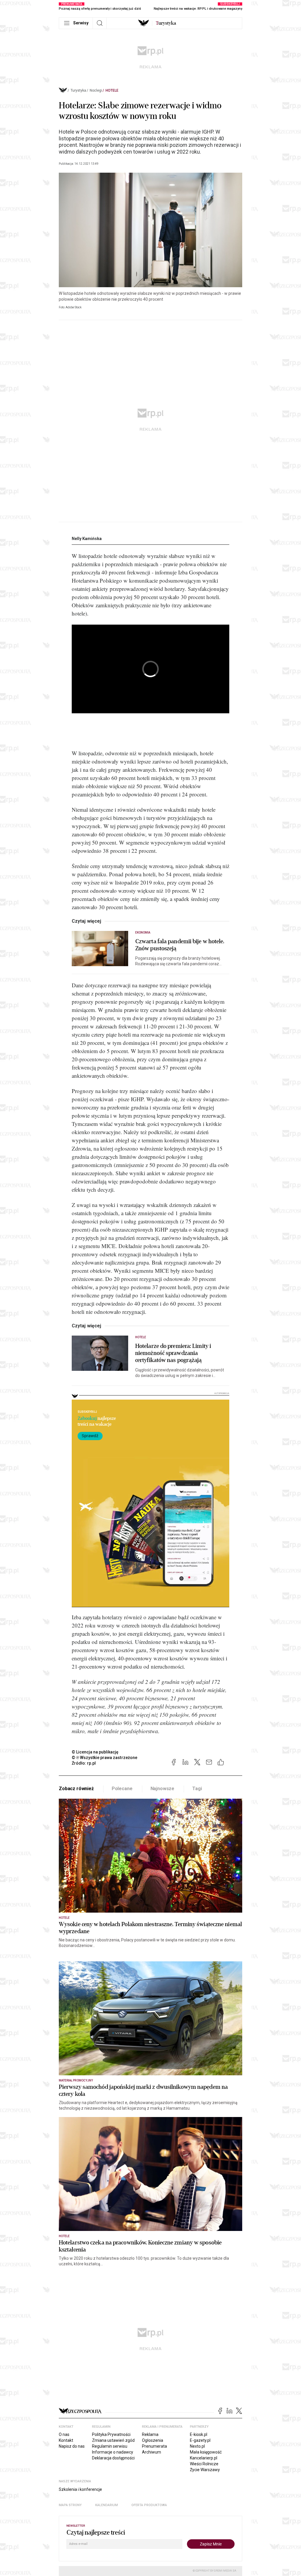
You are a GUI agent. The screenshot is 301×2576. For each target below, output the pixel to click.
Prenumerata (154, 2446)
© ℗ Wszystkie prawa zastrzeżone (104, 1758)
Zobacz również (76, 1789)
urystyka (166, 23)
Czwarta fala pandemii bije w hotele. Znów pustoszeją (180, 945)
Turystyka (78, 90)
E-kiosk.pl (199, 2434)
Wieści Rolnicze (204, 2464)
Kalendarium (107, 2505)
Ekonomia (143, 933)
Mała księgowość (206, 2452)
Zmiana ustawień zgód (113, 2440)
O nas (64, 2434)
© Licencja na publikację (95, 1752)
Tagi (197, 1789)
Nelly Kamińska (87, 539)
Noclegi (96, 90)
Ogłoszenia (153, 2440)
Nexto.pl (197, 2446)
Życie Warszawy (205, 2470)
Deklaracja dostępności (113, 2458)
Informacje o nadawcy (113, 2452)
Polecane (122, 1789)
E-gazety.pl (200, 2440)
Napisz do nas (72, 2446)
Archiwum (152, 2452)
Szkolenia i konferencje (80, 2489)
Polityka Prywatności (111, 2434)
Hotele (112, 90)
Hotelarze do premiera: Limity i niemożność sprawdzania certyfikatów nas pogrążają (173, 1353)
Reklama (150, 2434)
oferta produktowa (149, 2505)
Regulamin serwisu (110, 2446)
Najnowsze (163, 1789)
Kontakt (66, 2440)
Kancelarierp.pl (204, 2458)
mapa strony (70, 2505)
